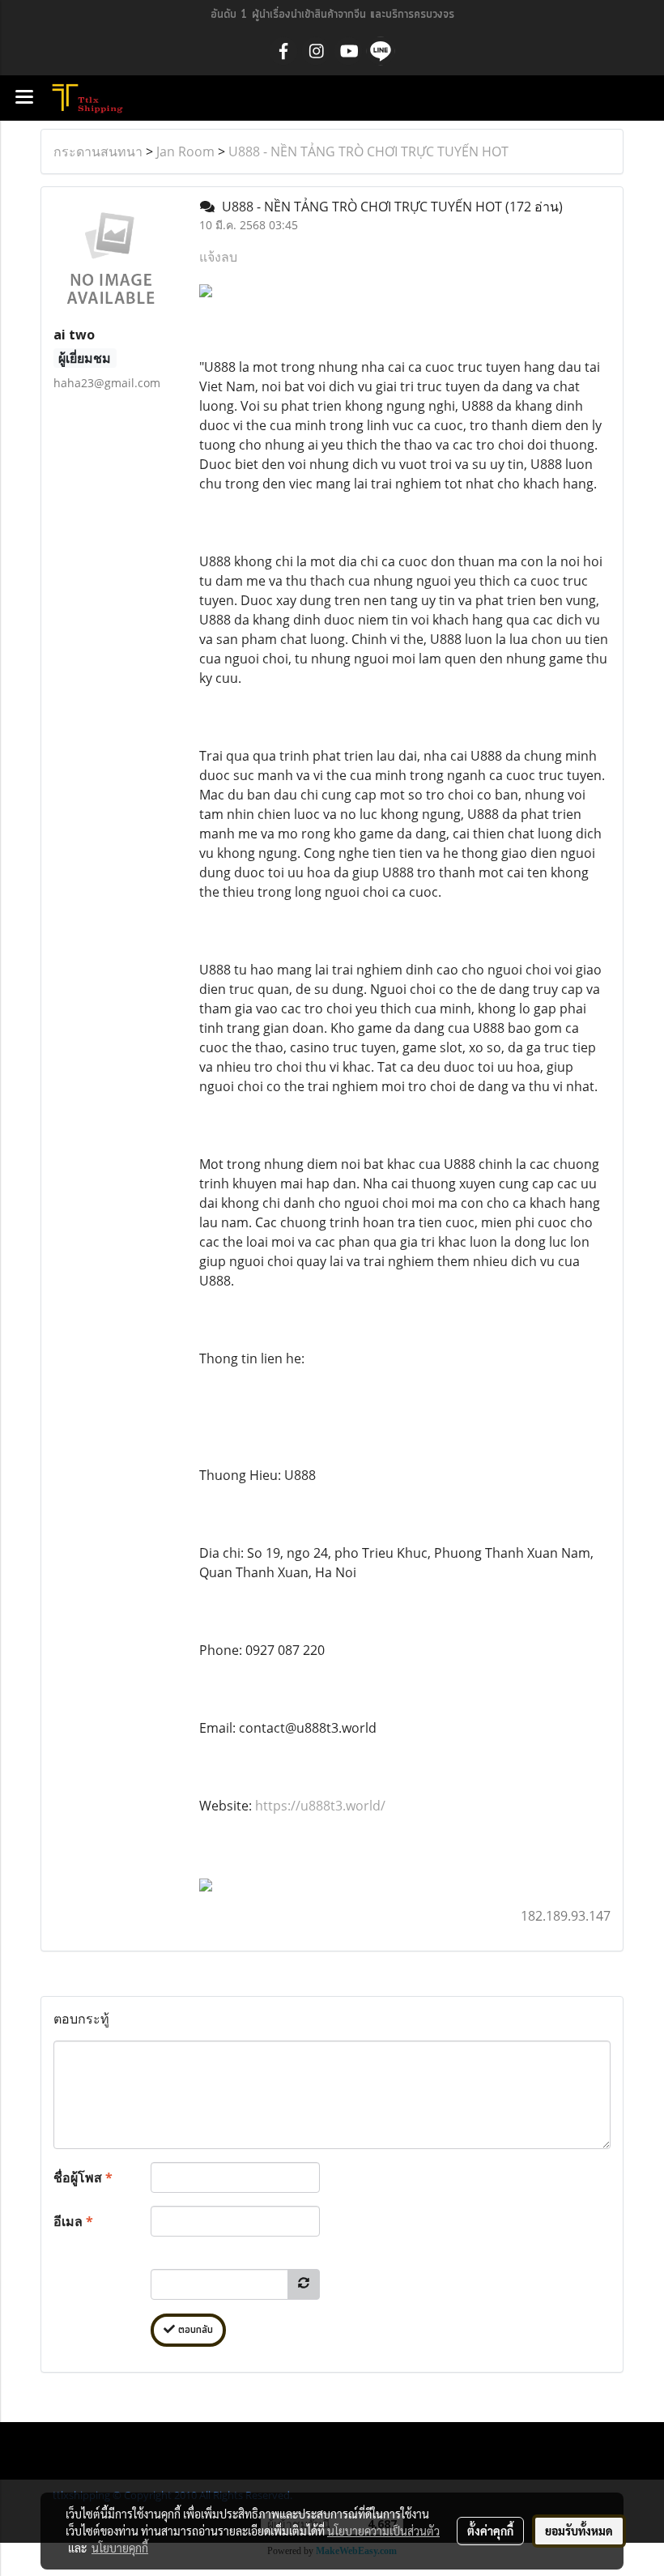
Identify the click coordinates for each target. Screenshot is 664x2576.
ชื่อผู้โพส (83, 2177)
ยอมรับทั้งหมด (579, 2531)
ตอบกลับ (194, 2330)
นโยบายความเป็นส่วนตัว (383, 2531)
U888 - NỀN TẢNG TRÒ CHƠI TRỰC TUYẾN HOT (368, 151)
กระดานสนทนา (98, 151)
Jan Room (185, 151)
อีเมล (73, 2221)
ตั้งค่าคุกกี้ (490, 2531)
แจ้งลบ (218, 257)
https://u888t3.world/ (320, 1806)
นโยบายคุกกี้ (120, 2548)
